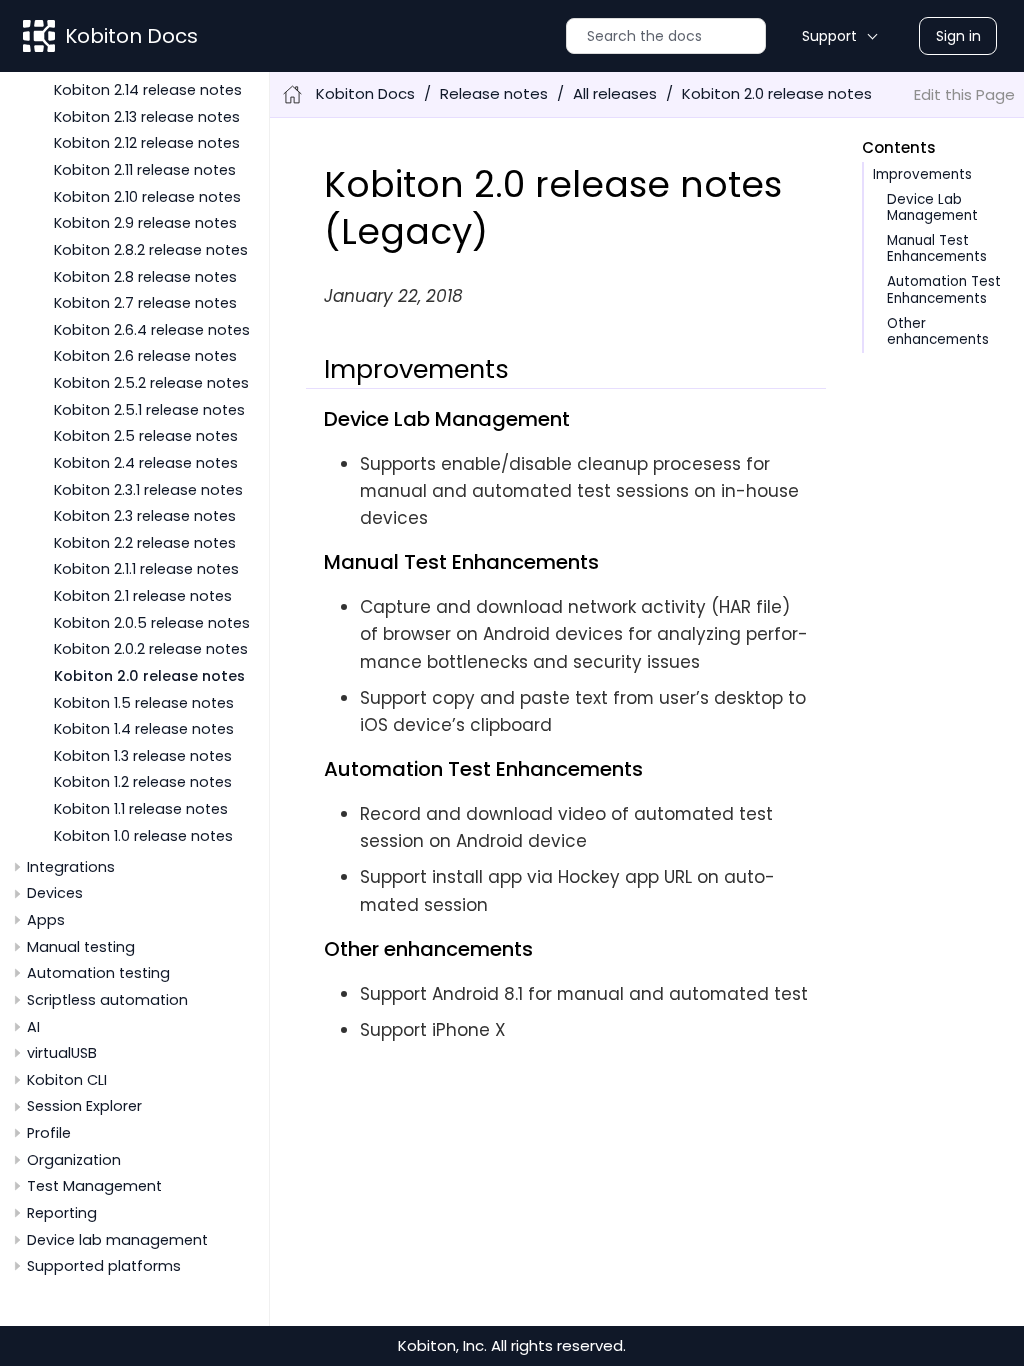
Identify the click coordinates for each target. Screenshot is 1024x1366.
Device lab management (117, 1240)
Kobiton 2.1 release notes (143, 596)
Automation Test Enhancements (944, 289)
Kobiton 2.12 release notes (147, 143)
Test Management (94, 1186)
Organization (74, 1160)
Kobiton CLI (67, 1080)
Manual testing (81, 947)
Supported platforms (104, 1266)
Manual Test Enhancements (937, 248)
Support (829, 36)
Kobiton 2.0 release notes (149, 676)
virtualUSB (62, 1053)
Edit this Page (964, 94)
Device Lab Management (932, 207)
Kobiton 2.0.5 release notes (152, 623)
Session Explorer (84, 1106)
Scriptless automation (107, 1000)
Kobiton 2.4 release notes (146, 463)
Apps (46, 920)
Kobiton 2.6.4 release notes (152, 330)
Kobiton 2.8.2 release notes (151, 250)
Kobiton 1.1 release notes (141, 809)
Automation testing (98, 973)
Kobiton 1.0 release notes (143, 836)
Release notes (494, 93)
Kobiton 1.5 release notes (144, 703)
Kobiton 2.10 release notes (147, 197)
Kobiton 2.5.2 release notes (151, 383)
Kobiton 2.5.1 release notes (149, 410)
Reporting (62, 1213)
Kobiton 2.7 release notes (145, 303)
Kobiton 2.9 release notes (145, 223)
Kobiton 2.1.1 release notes (146, 569)
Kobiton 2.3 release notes (145, 516)
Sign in (958, 36)
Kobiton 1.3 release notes (143, 756)
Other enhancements (938, 331)
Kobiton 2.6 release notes (145, 356)
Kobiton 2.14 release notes (148, 90)
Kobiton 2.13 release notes (147, 117)
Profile (49, 1133)
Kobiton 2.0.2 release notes (151, 649)
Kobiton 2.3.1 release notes (148, 490)
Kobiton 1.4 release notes (144, 729)
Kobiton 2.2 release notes (145, 543)
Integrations (71, 867)
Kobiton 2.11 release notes (145, 170)
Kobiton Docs (131, 36)
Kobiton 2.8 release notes (145, 277)
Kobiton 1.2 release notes (143, 782)
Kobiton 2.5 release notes (146, 436)
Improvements (922, 174)
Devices (55, 893)
